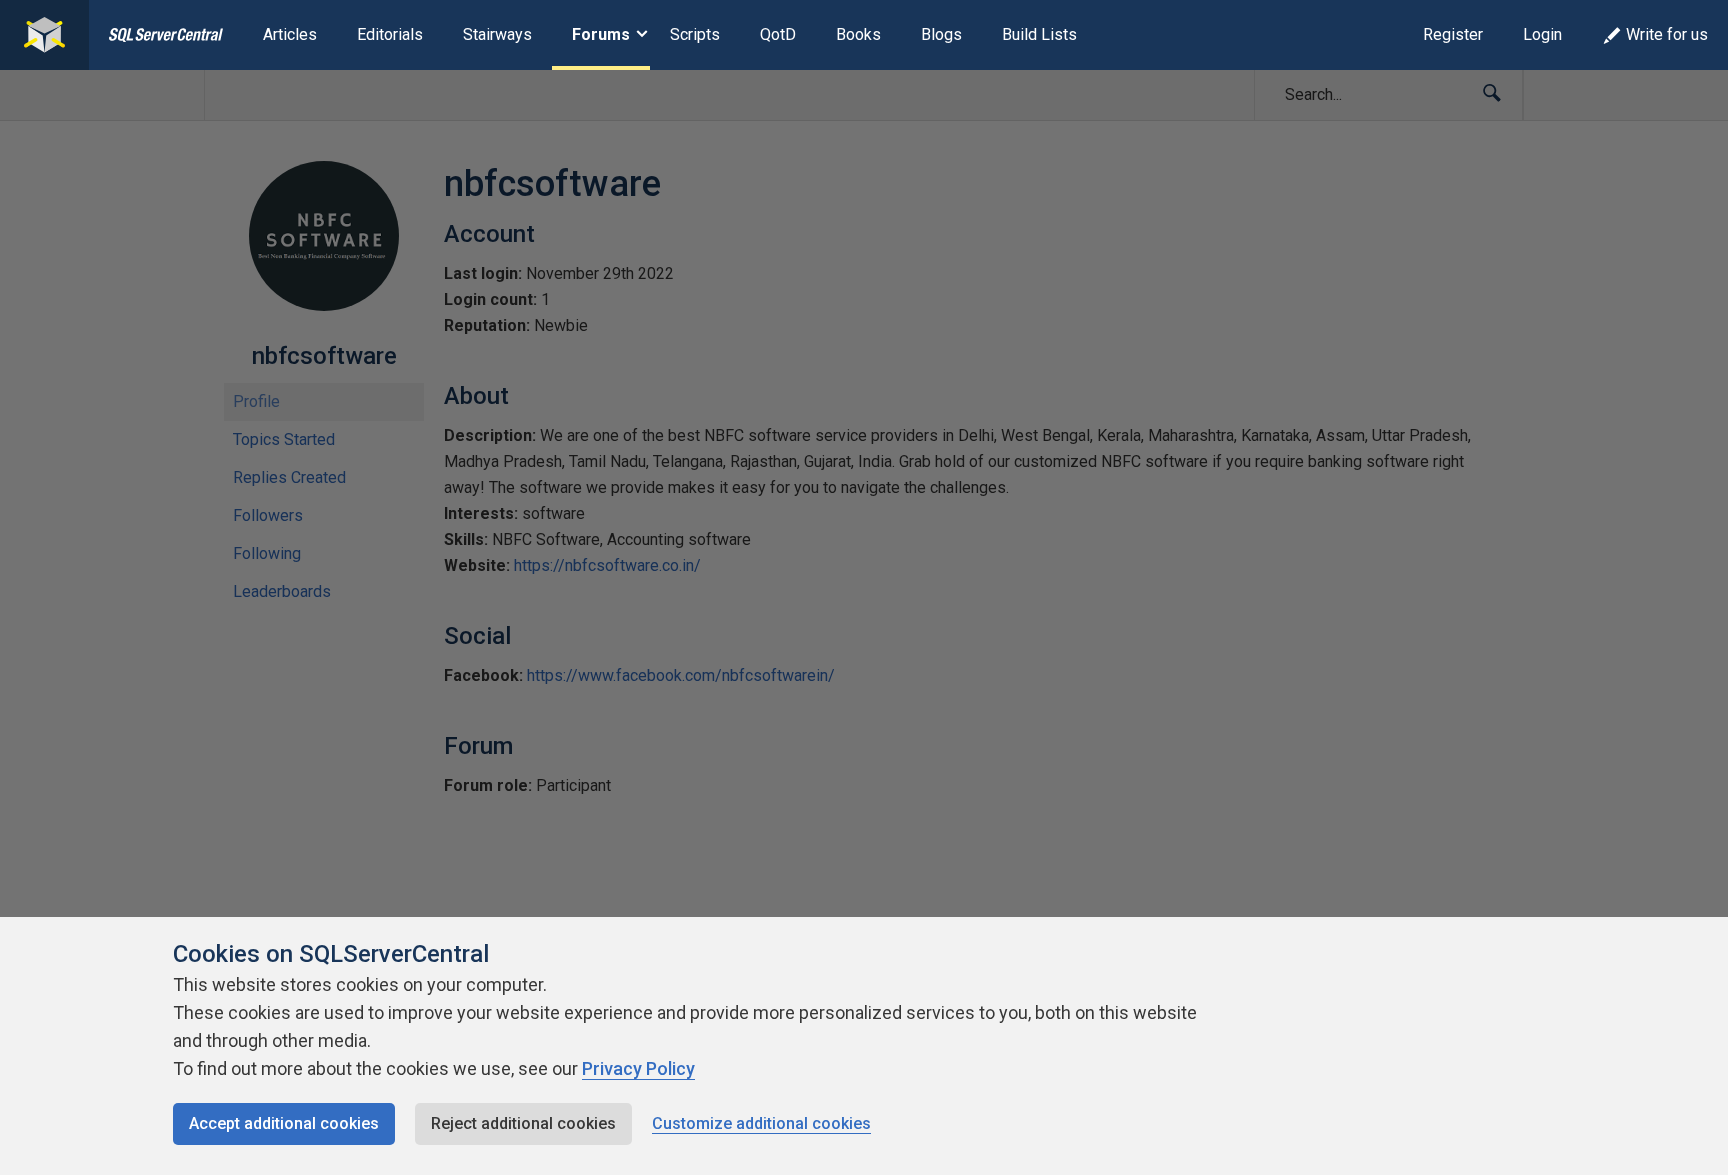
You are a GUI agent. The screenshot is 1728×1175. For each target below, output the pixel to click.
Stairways (497, 34)
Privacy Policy (638, 1068)
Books (858, 34)
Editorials (390, 34)
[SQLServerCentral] (44, 35)
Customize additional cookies (761, 1123)
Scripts (695, 34)
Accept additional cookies (284, 1123)
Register (1453, 34)
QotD (778, 34)
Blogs (941, 34)
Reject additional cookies (523, 1123)
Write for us (1667, 34)
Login (1542, 34)
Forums (601, 34)
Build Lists (1039, 34)
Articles (290, 34)
